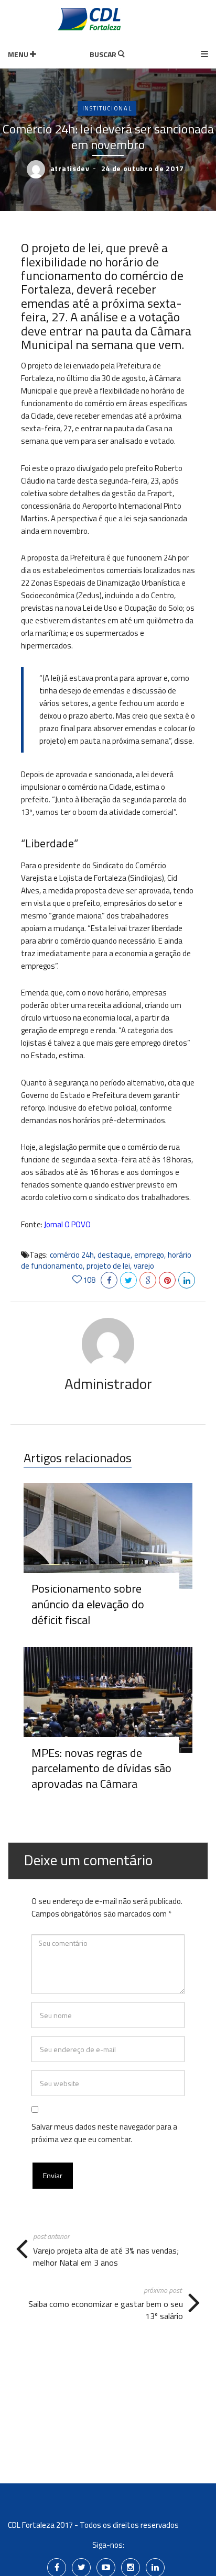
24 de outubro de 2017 (143, 168)
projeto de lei (108, 1266)
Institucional (107, 108)
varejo (144, 1266)
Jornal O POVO (67, 1224)
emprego (149, 1255)
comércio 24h (72, 1255)
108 (89, 1280)
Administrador (108, 1384)
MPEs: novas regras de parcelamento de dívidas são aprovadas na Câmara (101, 1768)
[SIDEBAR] (204, 55)
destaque (114, 1255)
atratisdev (70, 168)
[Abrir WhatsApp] (26, 2550)
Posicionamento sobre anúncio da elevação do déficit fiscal (88, 1604)
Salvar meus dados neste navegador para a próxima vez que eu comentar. (104, 2133)
